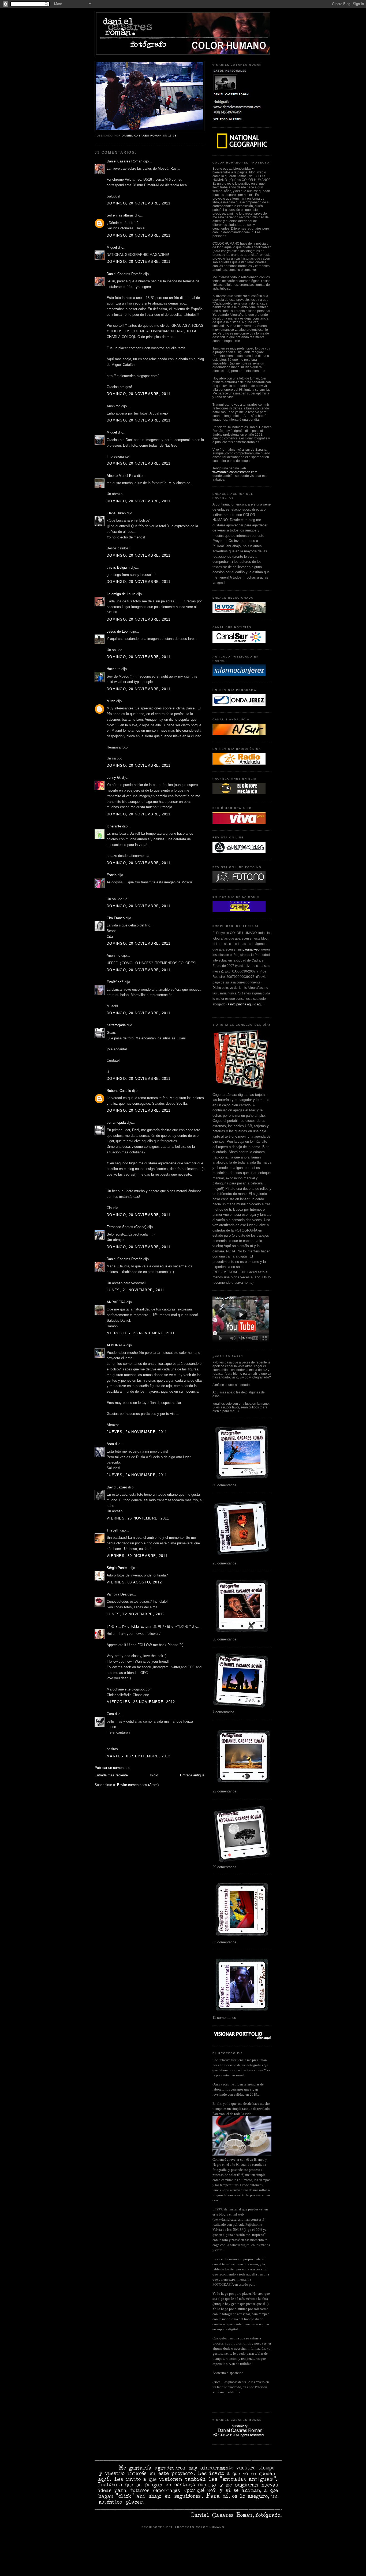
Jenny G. (114, 778)
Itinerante (114, 826)
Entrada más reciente (111, 1775)
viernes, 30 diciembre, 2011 (137, 1556)
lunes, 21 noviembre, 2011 (136, 1290)
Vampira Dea (117, 1594)
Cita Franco (116, 918)
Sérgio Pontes (118, 1568)
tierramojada (116, 1025)
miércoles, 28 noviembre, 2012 (141, 1702)
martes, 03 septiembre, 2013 (139, 1756)
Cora (110, 1714)
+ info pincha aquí (240, 1004)
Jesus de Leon (118, 631)
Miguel (112, 247)
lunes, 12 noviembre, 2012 (136, 1614)
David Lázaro (117, 1487)
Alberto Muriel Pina (121, 476)
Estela (112, 875)
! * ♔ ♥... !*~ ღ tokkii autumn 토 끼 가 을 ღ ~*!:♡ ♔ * (149, 1626)
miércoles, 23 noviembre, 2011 (141, 1333)
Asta (110, 1444)
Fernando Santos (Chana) (126, 1227)
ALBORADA (116, 1345)
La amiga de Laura (121, 594)
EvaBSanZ (115, 982)
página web (251, 949)
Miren (111, 701)
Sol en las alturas (120, 215)
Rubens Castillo (119, 1091)
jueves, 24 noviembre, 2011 (137, 1432)
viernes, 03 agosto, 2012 (134, 1582)
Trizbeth (113, 1530)
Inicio (154, 1775)
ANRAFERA (116, 1302)
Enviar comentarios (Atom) (138, 1785)
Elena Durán (116, 513)
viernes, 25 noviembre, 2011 (138, 1518)
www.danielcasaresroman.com (235, 472)
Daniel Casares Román (124, 161)
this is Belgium (118, 567)
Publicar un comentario (112, 1768)
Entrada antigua (192, 1775)
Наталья (113, 669)
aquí (260, 1004)
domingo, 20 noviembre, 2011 (139, 203)
